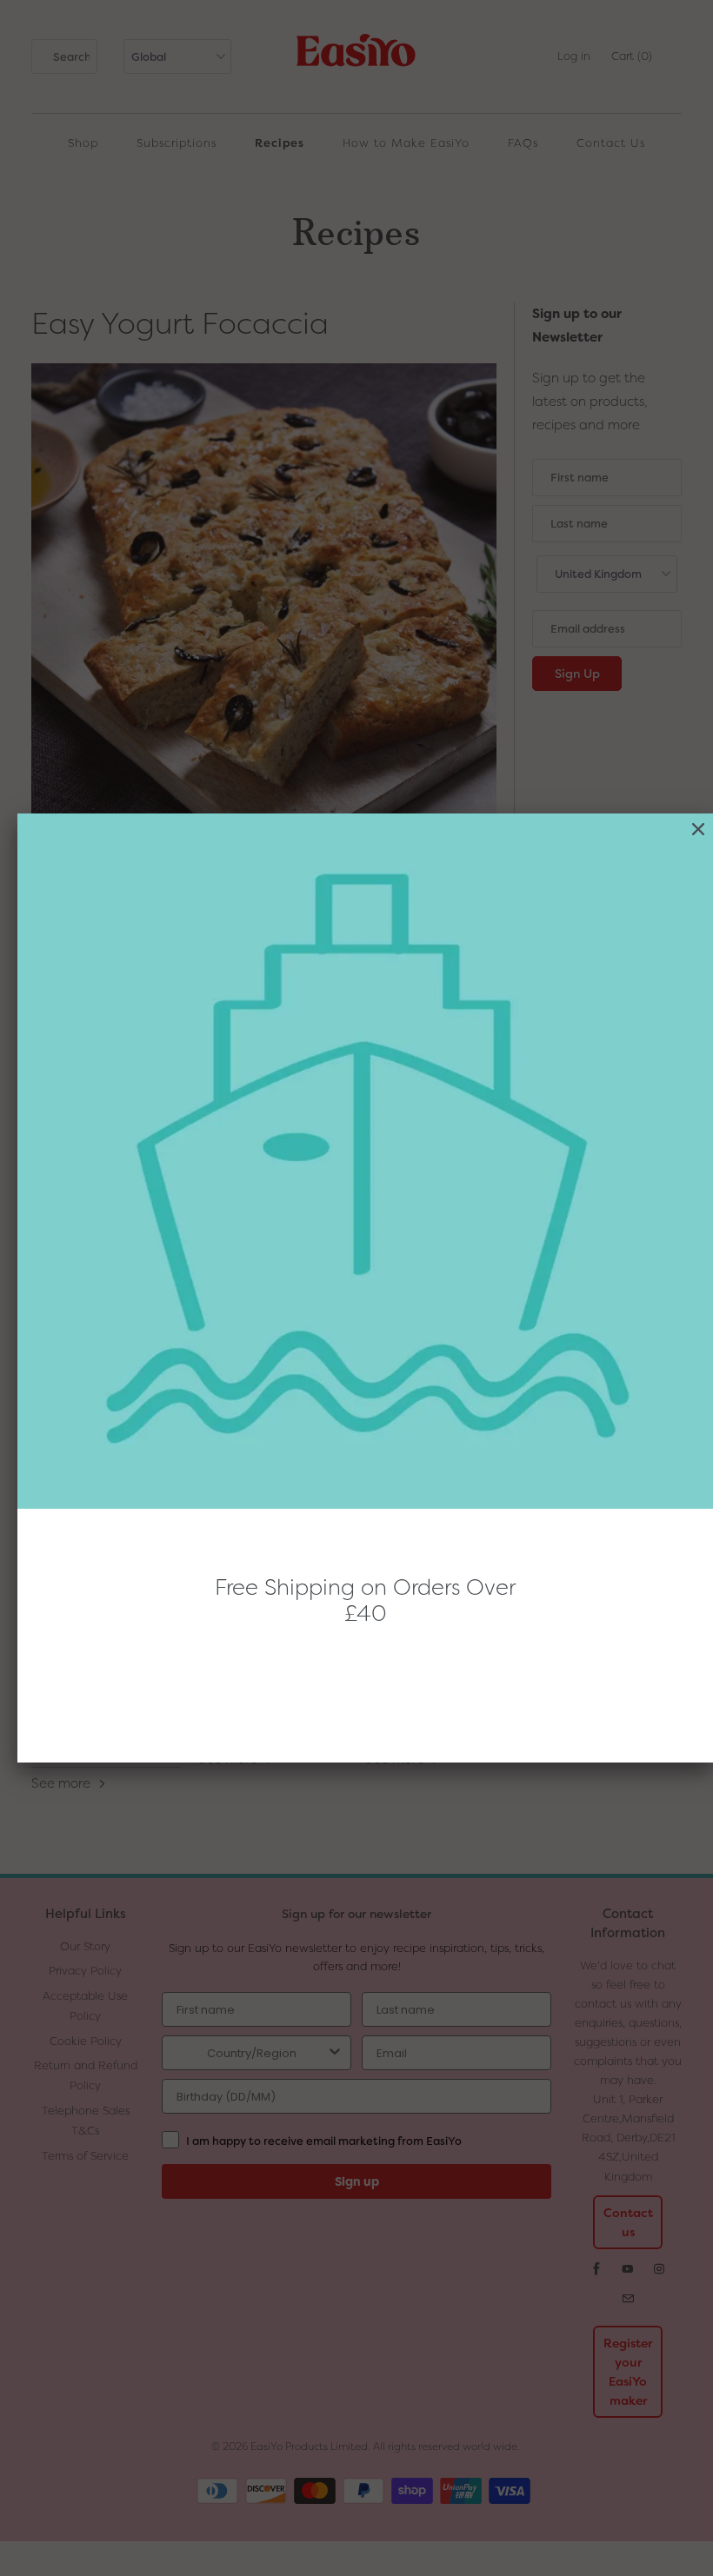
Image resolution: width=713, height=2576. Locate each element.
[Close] (698, 830)
